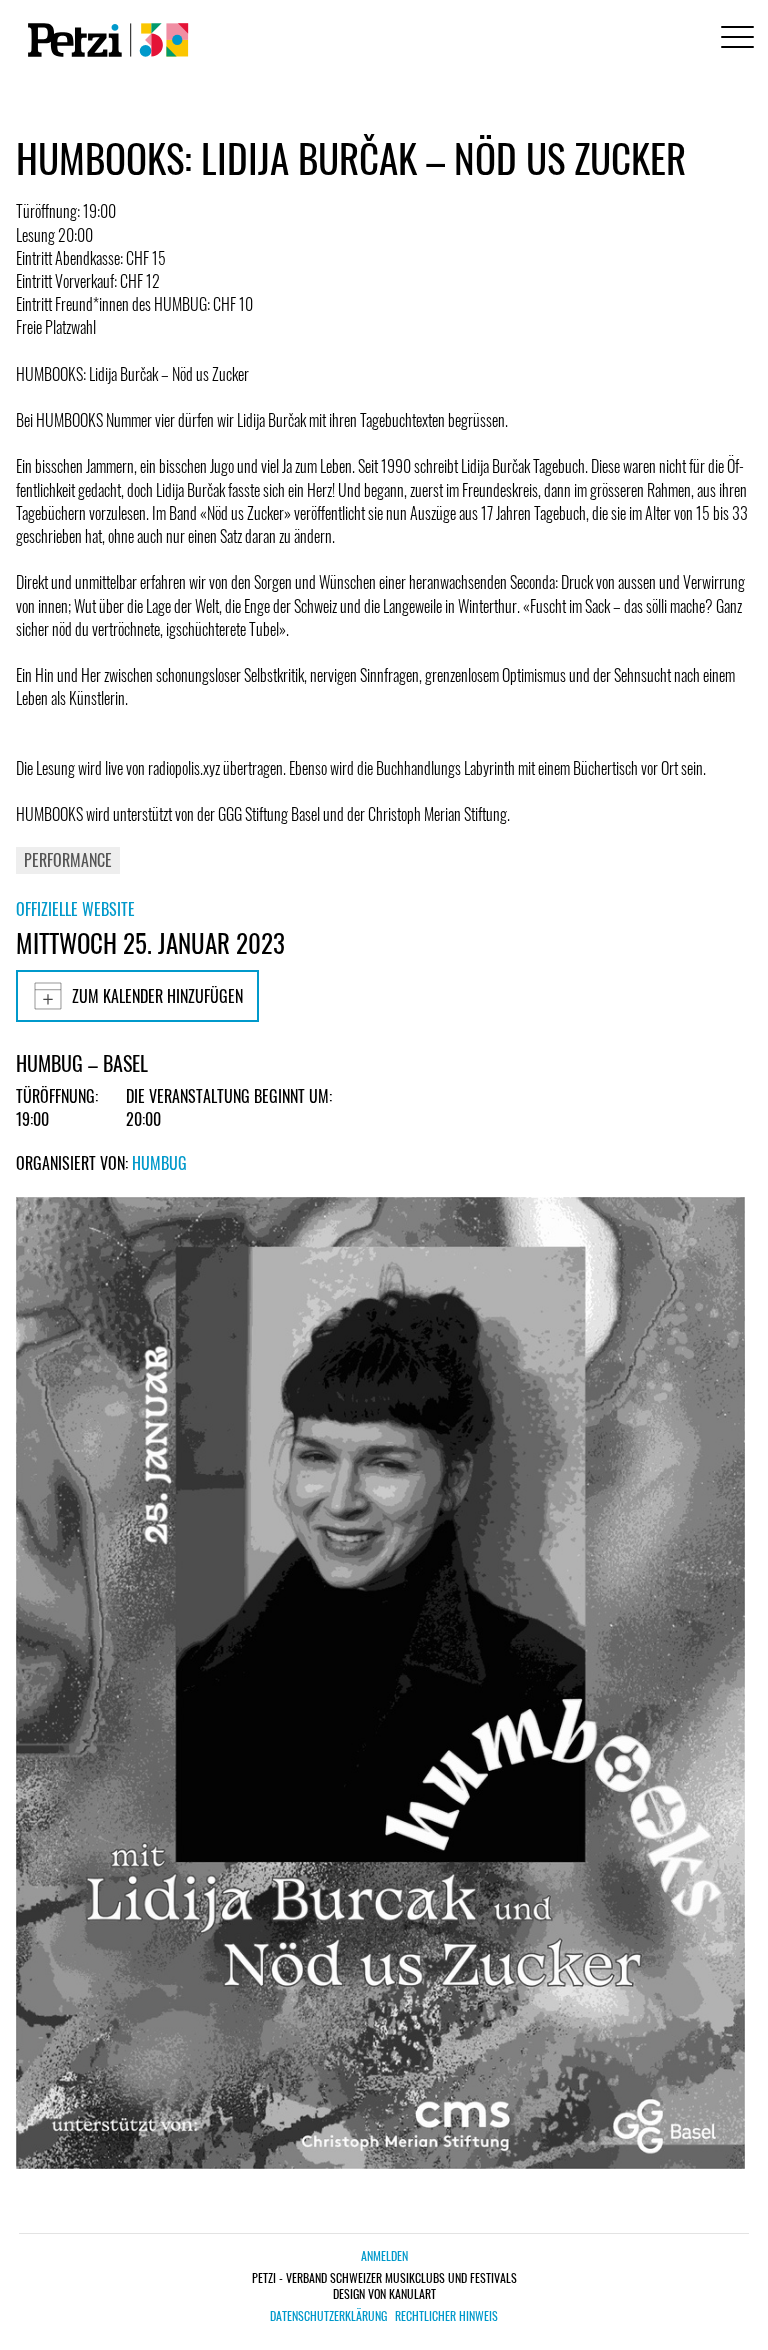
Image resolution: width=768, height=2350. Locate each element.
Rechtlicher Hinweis (446, 2316)
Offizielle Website (75, 909)
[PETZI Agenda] (104, 40)
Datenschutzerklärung (328, 2316)
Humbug (159, 1163)
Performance (68, 860)
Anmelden (384, 2255)
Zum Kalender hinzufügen (157, 996)
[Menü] (734, 39)
